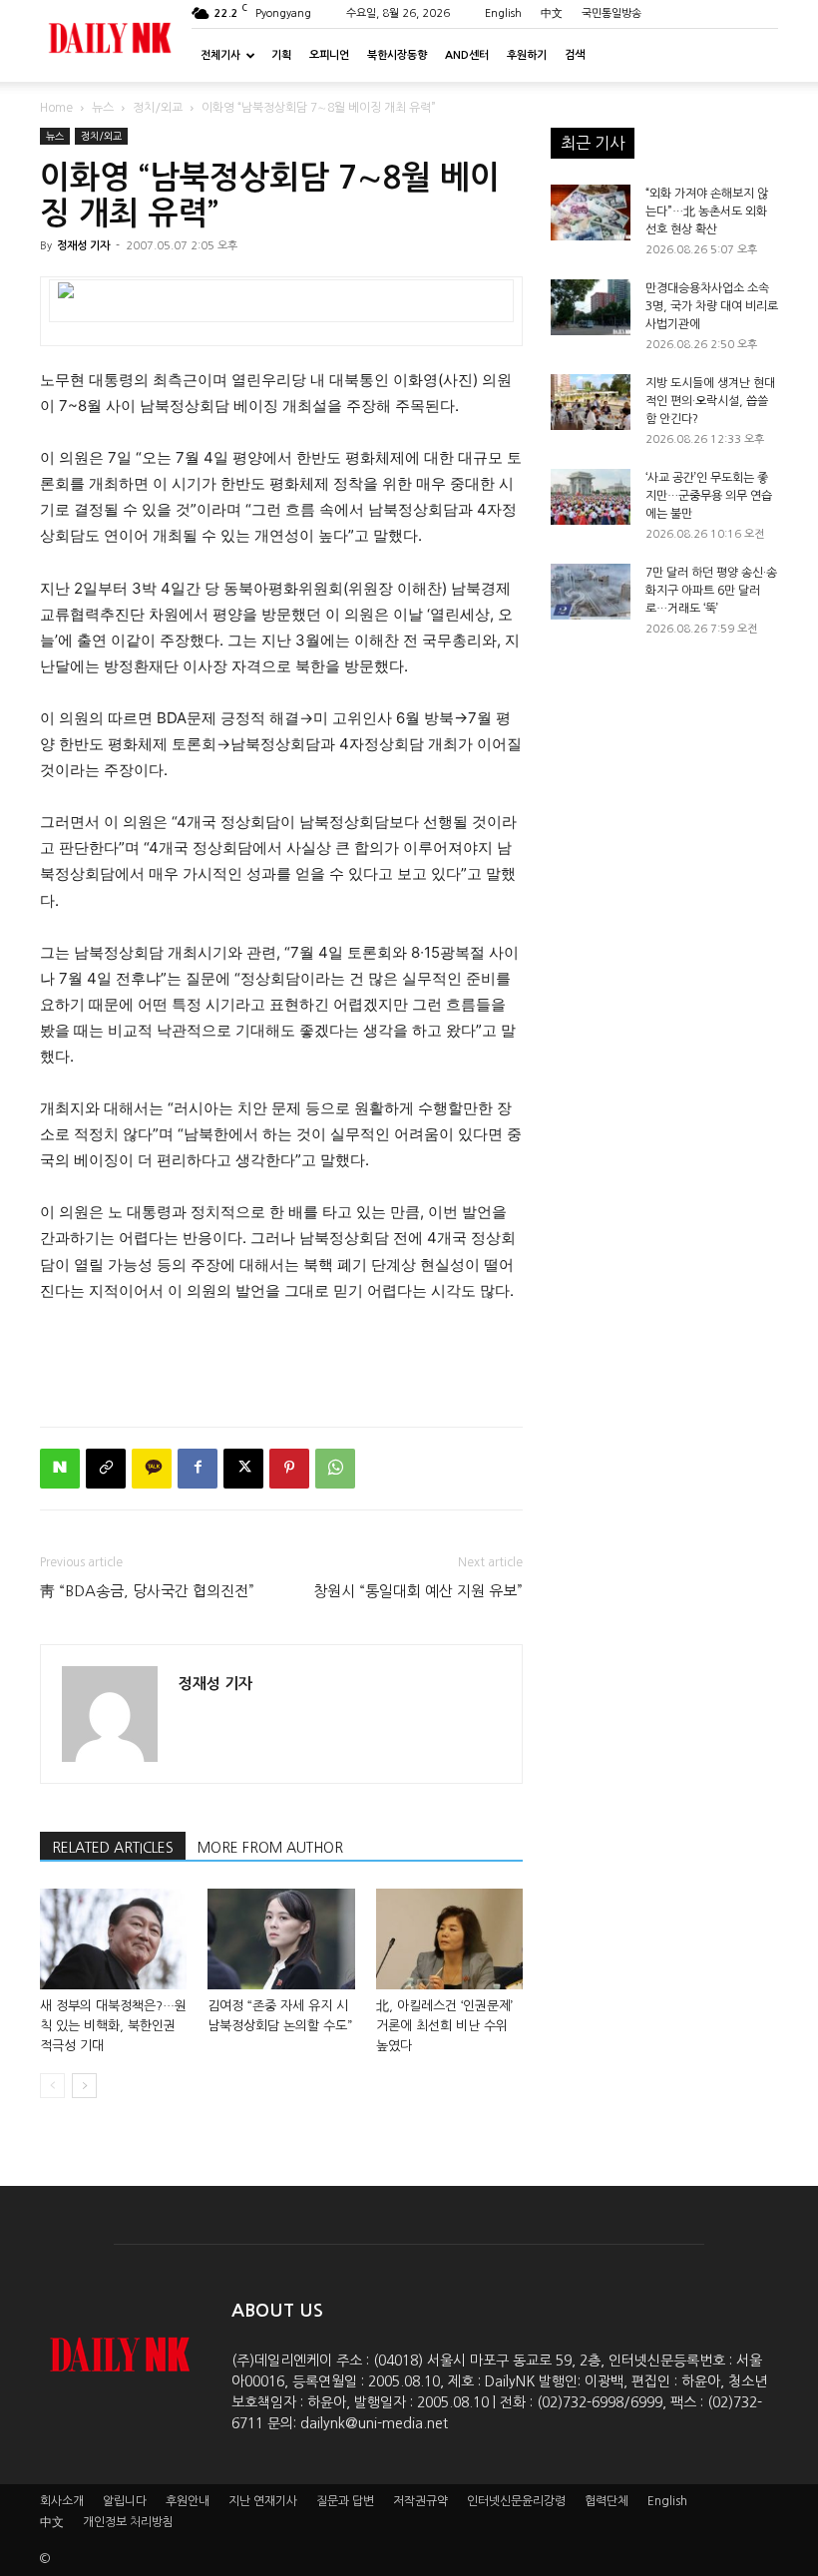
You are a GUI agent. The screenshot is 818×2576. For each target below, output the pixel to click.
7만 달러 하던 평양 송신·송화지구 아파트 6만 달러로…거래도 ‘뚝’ (711, 591)
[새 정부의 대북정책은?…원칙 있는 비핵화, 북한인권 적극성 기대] (113, 1939)
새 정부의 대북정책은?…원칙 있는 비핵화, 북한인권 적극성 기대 (113, 2026)
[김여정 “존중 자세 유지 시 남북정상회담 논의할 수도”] (281, 1939)
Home (56, 108)
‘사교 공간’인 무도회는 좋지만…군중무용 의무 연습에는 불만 (709, 496)
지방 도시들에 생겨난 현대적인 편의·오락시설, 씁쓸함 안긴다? (710, 401)
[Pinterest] (289, 1469)
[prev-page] (52, 2086)
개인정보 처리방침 (128, 2522)
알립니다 (125, 2501)
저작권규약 (420, 2501)
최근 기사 (593, 143)
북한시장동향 (397, 55)
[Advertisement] (281, 1360)
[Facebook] (198, 1469)
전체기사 (220, 55)
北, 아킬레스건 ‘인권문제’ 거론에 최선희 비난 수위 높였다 (444, 2026)
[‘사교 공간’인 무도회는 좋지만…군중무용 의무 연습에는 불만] (591, 497)
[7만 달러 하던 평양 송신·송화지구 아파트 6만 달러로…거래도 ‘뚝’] (591, 592)
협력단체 (607, 2501)
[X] (243, 1469)
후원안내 (188, 2501)
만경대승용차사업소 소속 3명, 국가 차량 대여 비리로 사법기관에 (712, 306)
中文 (552, 13)
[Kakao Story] (152, 1469)
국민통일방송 (612, 13)
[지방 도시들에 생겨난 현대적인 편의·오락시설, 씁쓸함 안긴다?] (591, 402)
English (503, 13)
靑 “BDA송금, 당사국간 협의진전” (147, 1591)
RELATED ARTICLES (113, 1848)
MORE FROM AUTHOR (270, 1848)
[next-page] (84, 2086)
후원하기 (527, 55)
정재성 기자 (83, 246)
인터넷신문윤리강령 (516, 2501)
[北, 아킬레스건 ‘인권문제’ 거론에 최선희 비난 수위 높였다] (449, 1939)
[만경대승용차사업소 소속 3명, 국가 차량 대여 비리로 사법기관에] (591, 307)
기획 (281, 55)
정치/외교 (158, 108)
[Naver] (60, 1469)
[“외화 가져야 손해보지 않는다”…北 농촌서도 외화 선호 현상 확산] (591, 213)
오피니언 (329, 55)
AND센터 (467, 55)
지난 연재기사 (263, 2501)
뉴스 (103, 108)
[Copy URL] (106, 1469)
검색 (575, 55)
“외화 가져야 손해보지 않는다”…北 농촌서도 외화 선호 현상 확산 (707, 212)
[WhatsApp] (335, 1469)
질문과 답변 (345, 2501)
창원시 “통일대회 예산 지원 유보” (418, 1591)
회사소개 (62, 2501)
